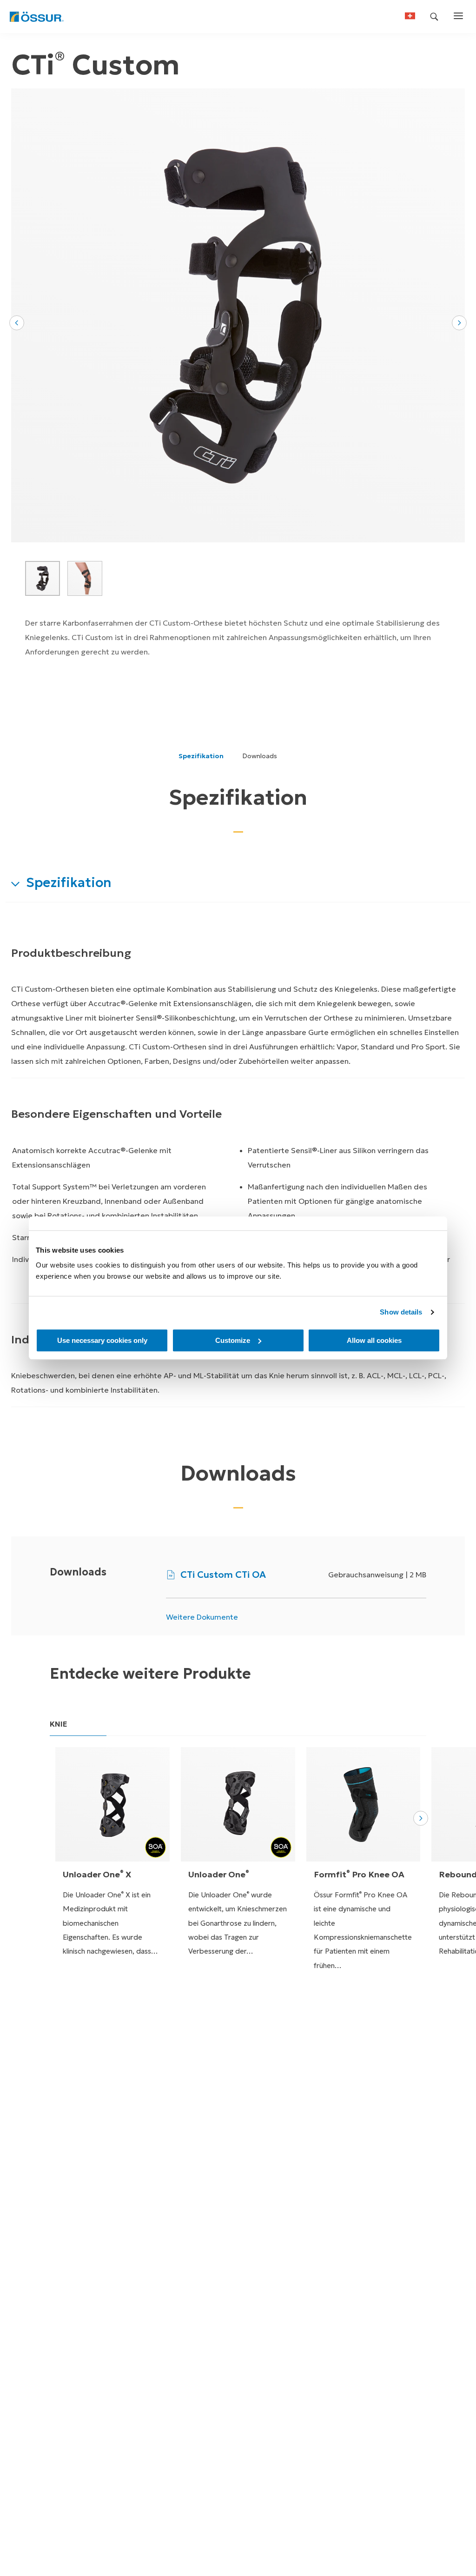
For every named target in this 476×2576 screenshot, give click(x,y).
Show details (401, 1312)
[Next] (421, 1818)
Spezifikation (201, 756)
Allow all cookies (374, 1340)
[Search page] (434, 17)
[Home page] (36, 17)
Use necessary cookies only (102, 1340)
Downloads (260, 756)
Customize (233, 1340)
